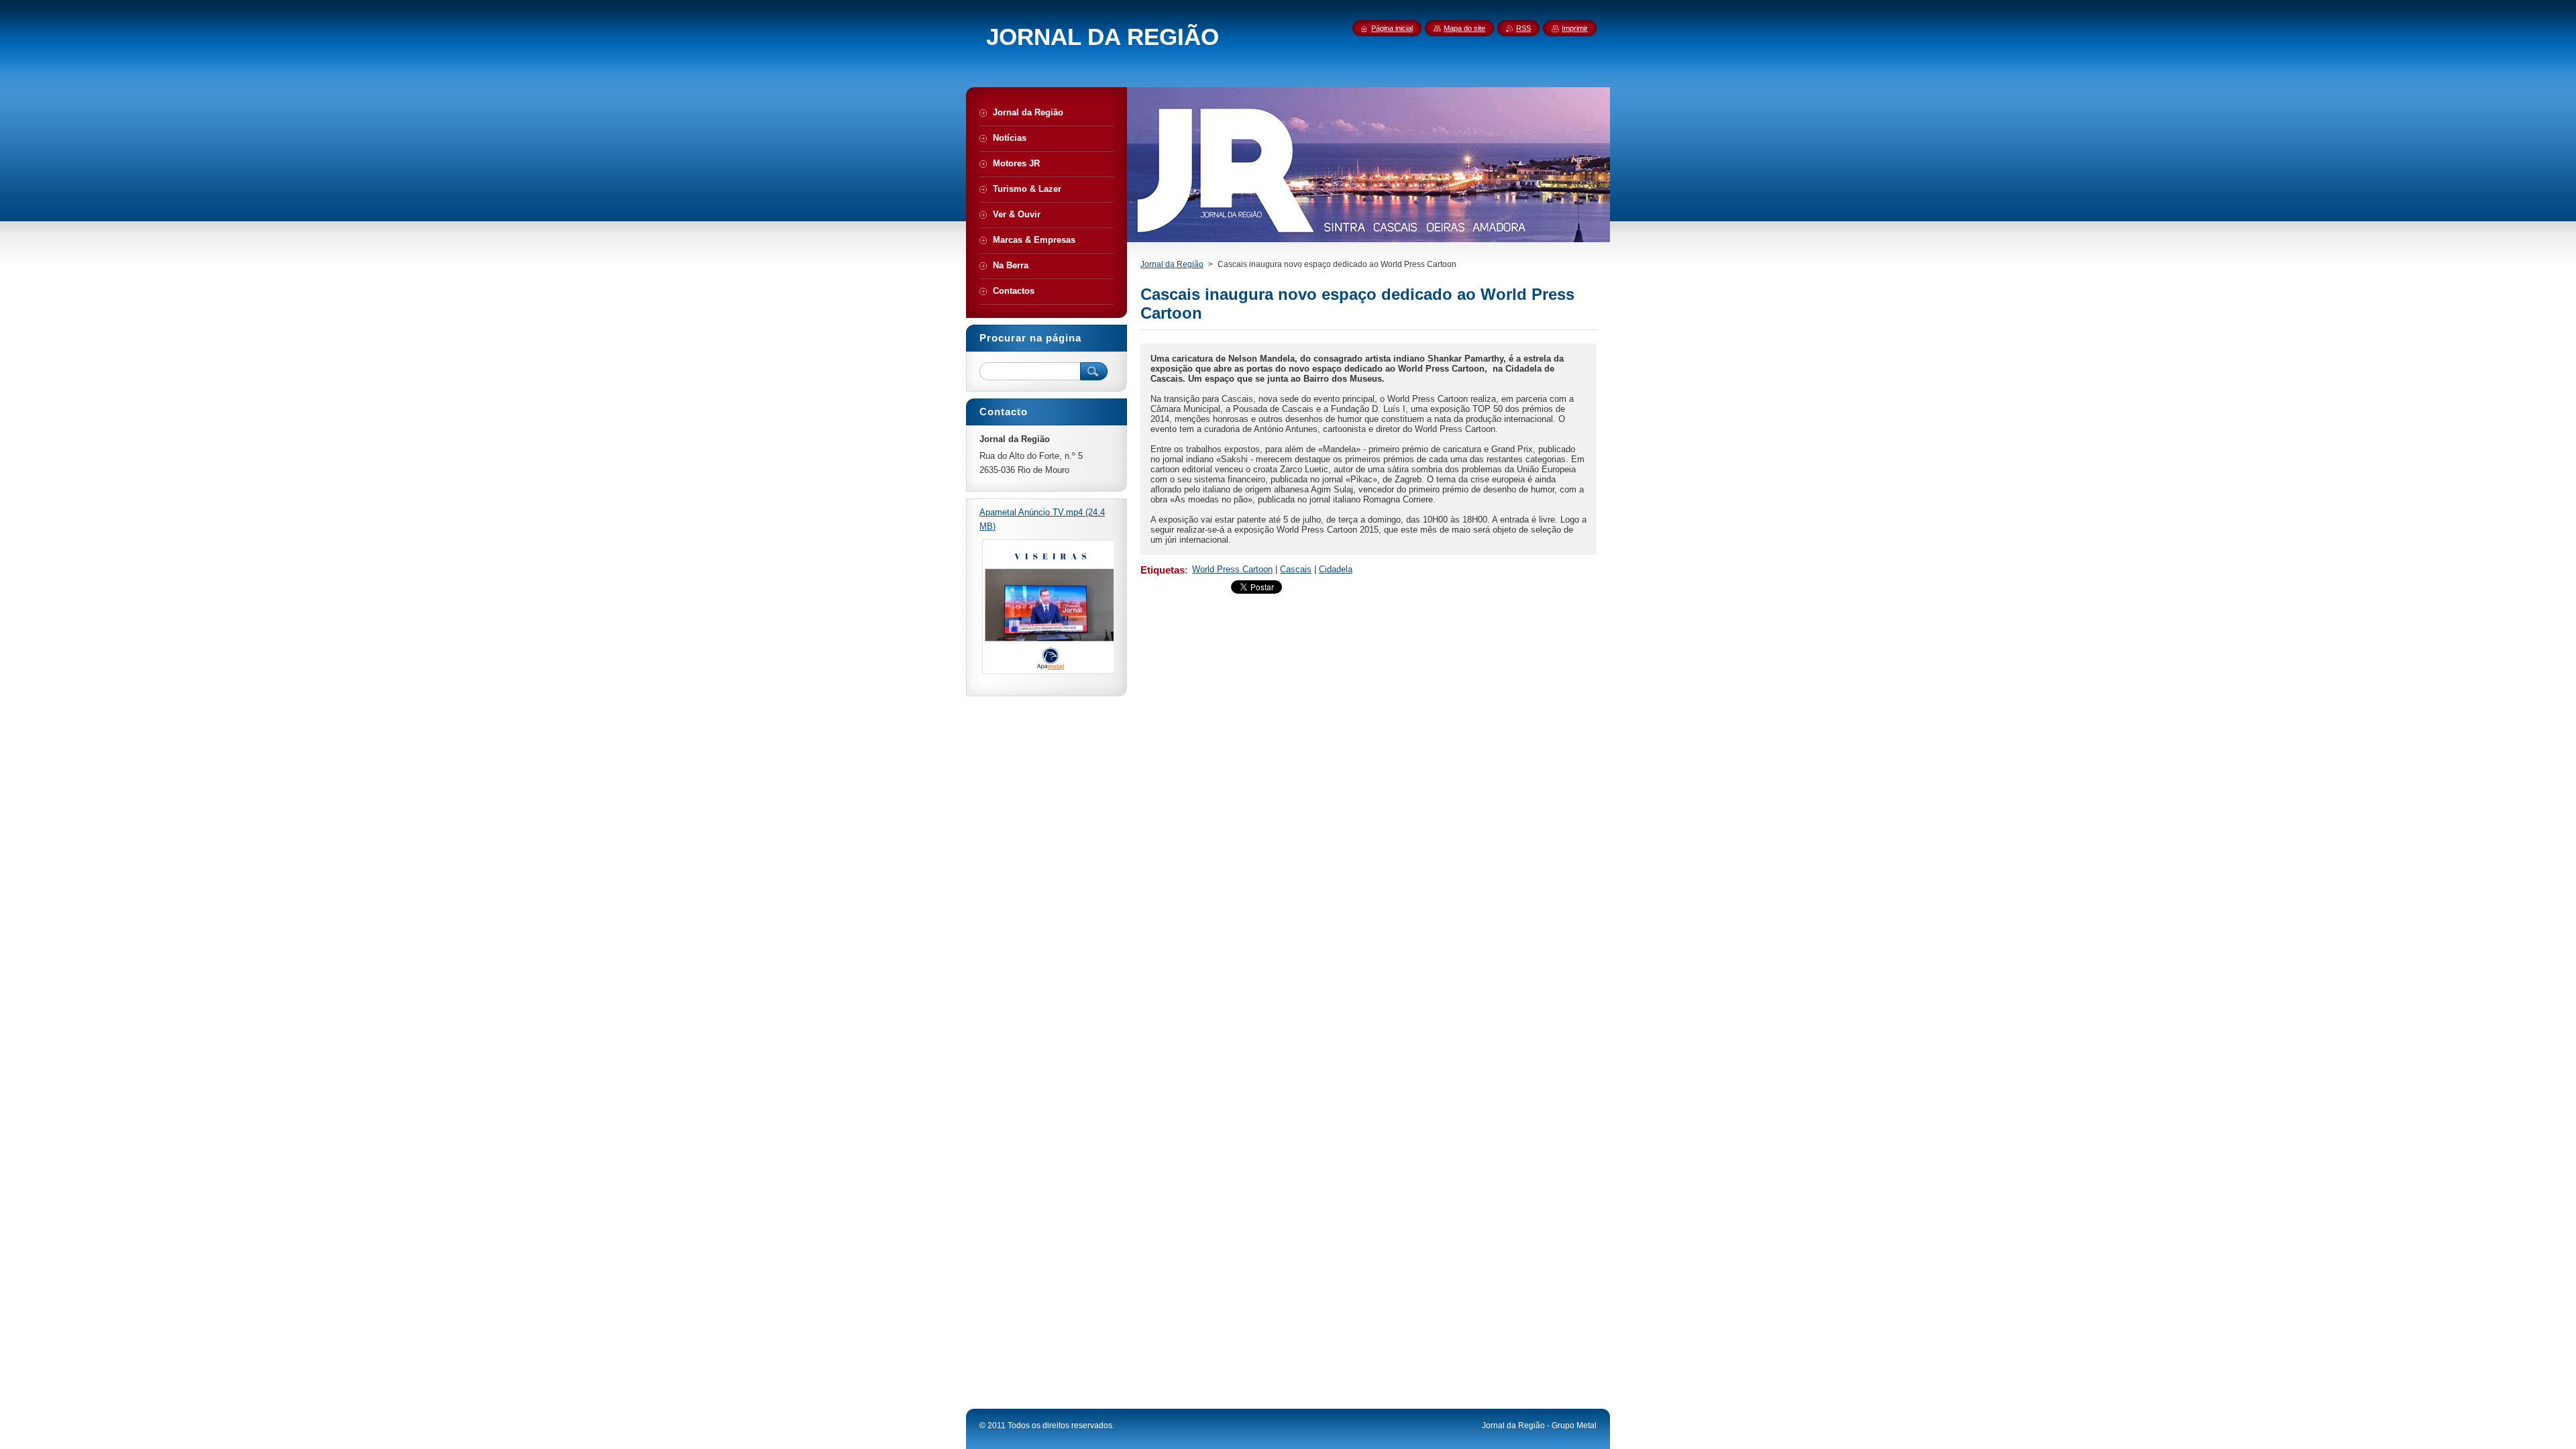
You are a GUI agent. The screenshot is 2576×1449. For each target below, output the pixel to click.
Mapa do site (1464, 28)
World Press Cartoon (1232, 569)
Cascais (1296, 569)
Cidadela (1336, 569)
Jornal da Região (1172, 264)
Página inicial (1392, 28)
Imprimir (1575, 28)
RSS (1523, 28)
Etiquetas (1163, 570)
